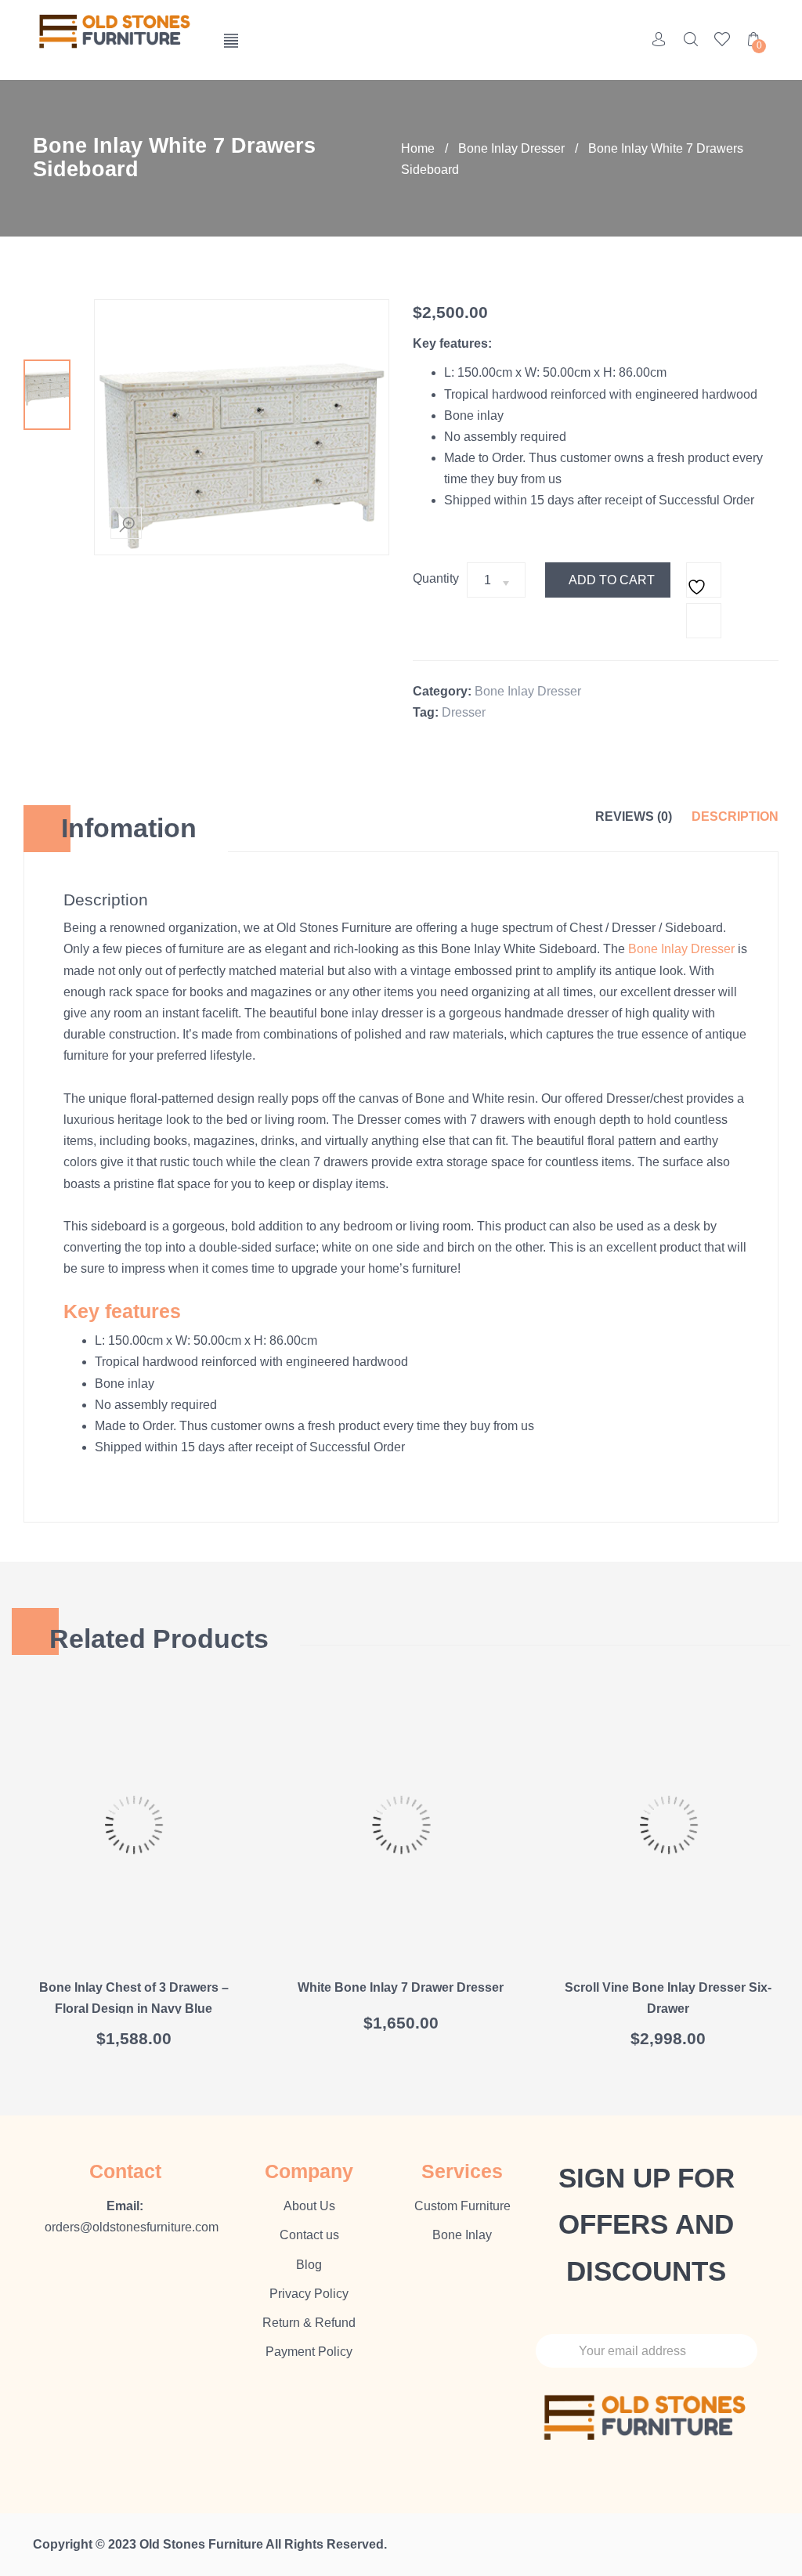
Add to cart (612, 580)
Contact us (309, 2235)
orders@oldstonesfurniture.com (132, 2227)
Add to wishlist (704, 580)
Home (418, 148)
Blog (309, 2265)
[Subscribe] (733, 2351)
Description (735, 817)
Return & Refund (309, 2323)
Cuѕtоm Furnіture (462, 2206)
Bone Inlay (462, 2235)
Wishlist (722, 39)
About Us (309, 2206)
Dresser (464, 712)
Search (691, 39)
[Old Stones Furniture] (116, 33)
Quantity (436, 578)
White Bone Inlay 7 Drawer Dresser (401, 1987)
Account (659, 39)
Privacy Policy (309, 2294)
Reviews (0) (634, 817)
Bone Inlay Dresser (511, 148)
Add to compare (704, 621)
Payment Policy (309, 2352)
